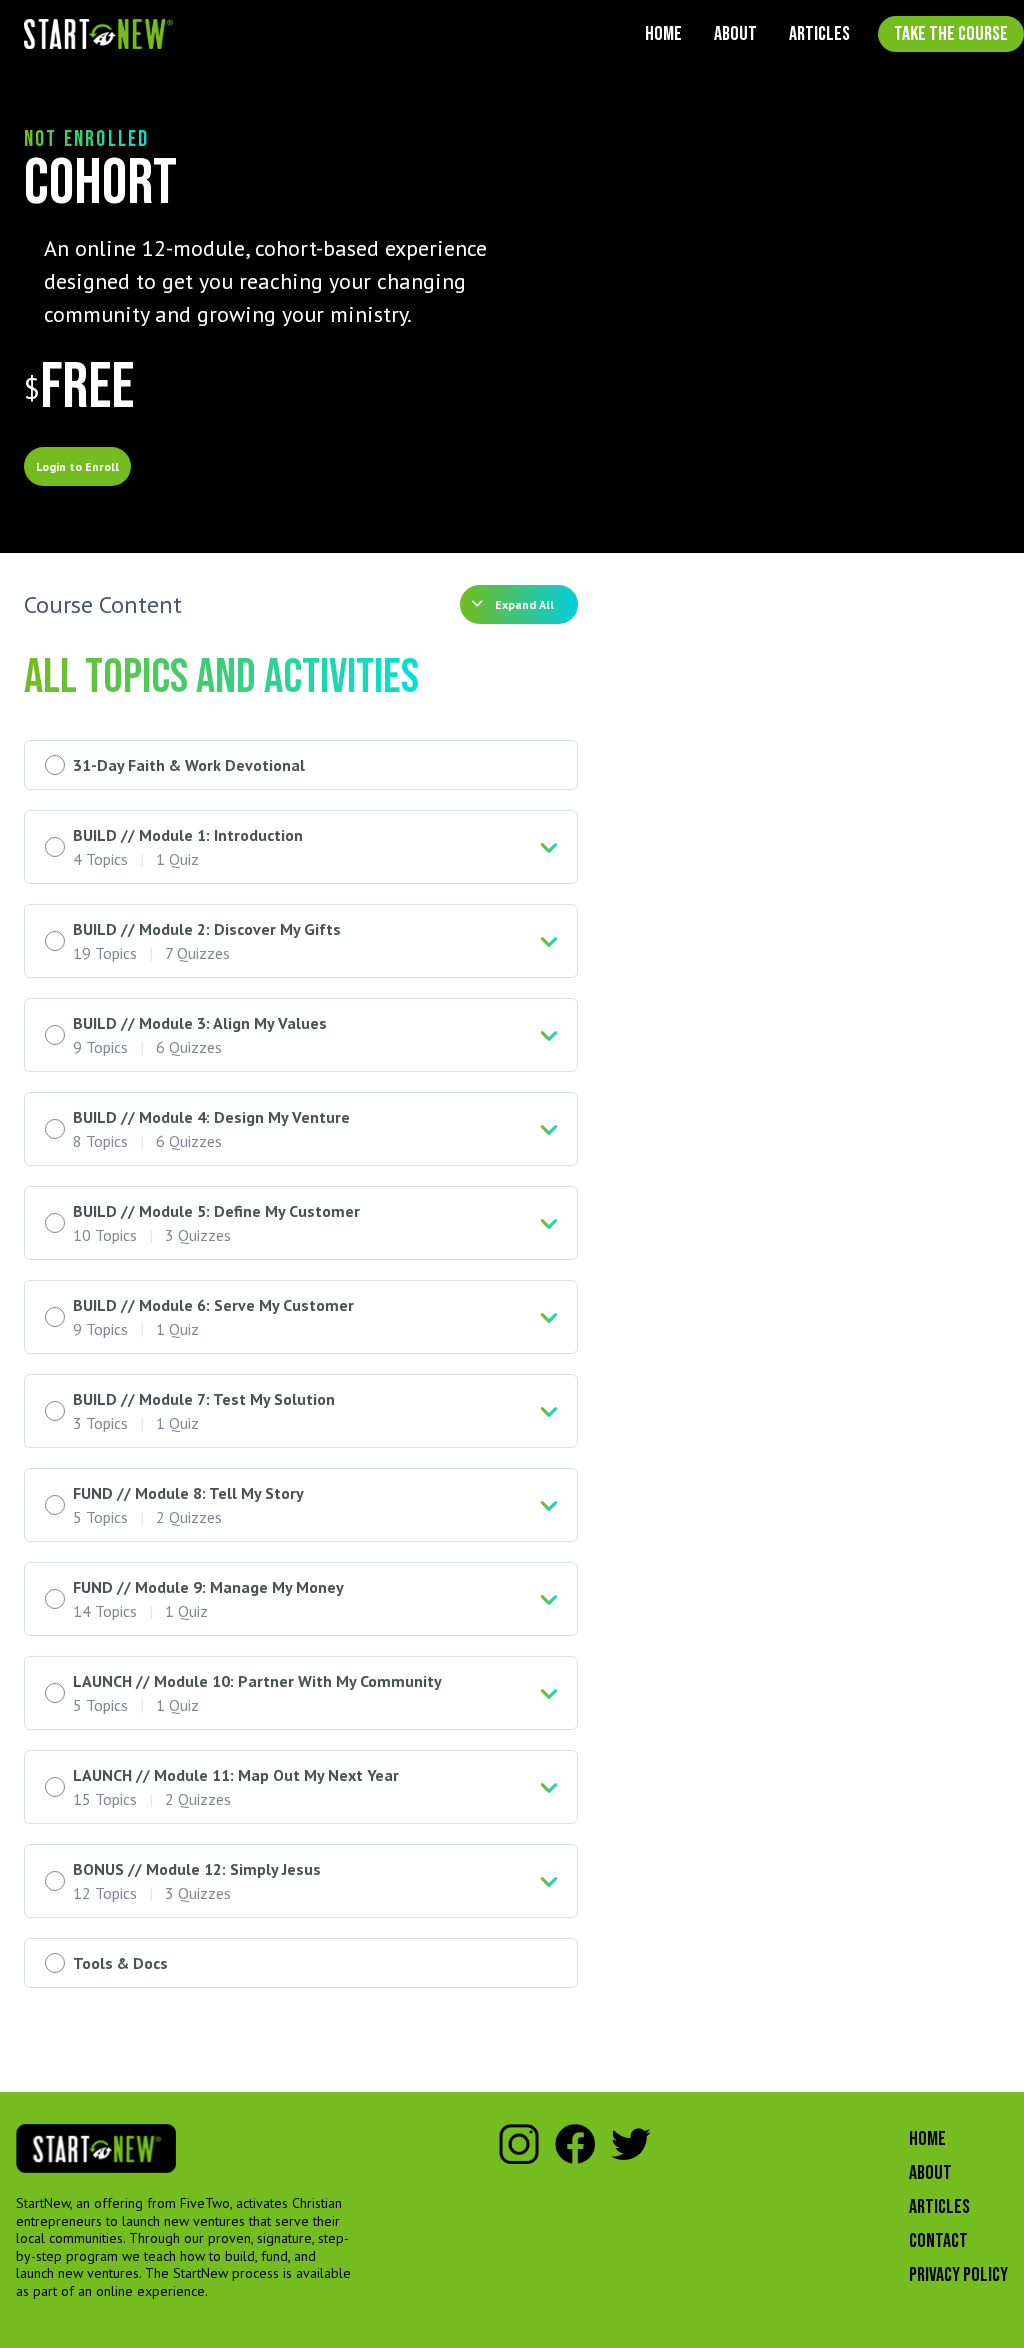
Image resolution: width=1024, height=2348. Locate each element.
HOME (663, 34)
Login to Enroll (77, 466)
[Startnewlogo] (98, 34)
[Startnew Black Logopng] (96, 2148)
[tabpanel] (301, 281)
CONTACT (938, 2241)
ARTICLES (819, 34)
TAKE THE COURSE (951, 34)
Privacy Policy (958, 2275)
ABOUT (735, 34)
